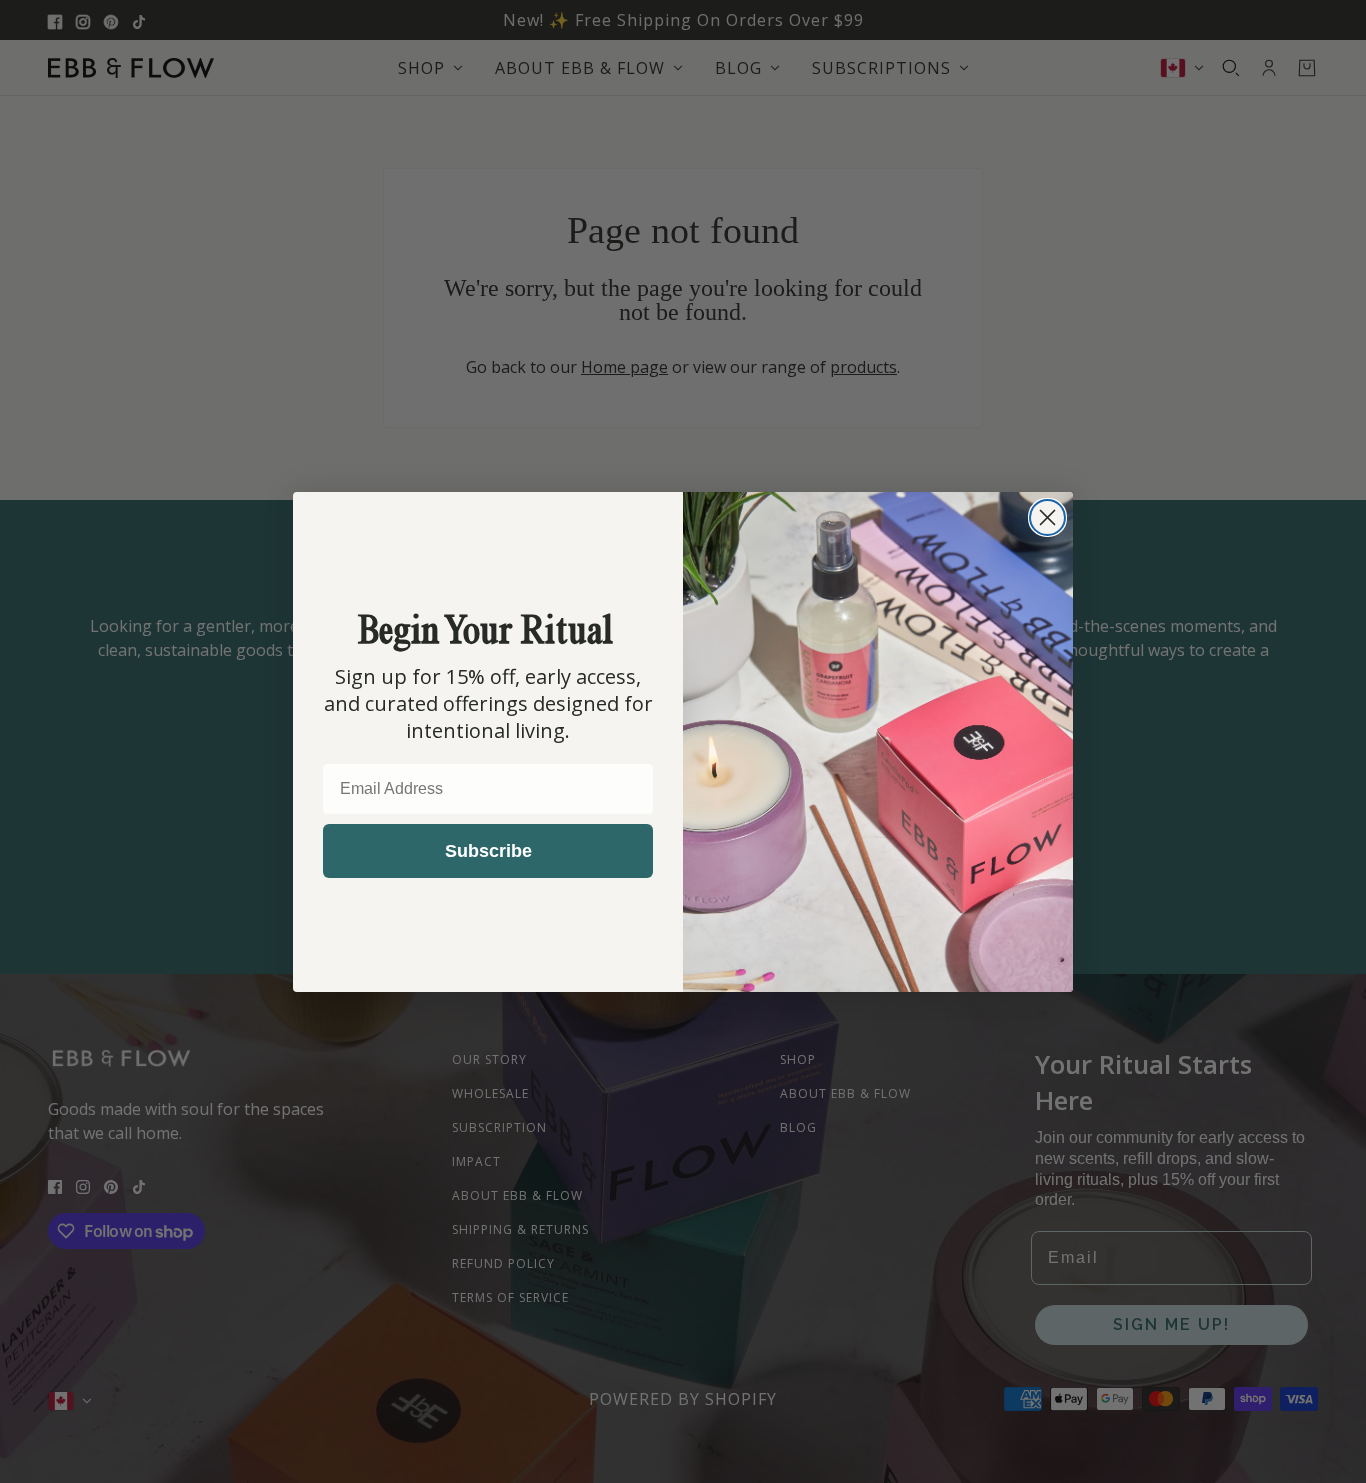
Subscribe (488, 851)
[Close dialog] (1047, 517)
